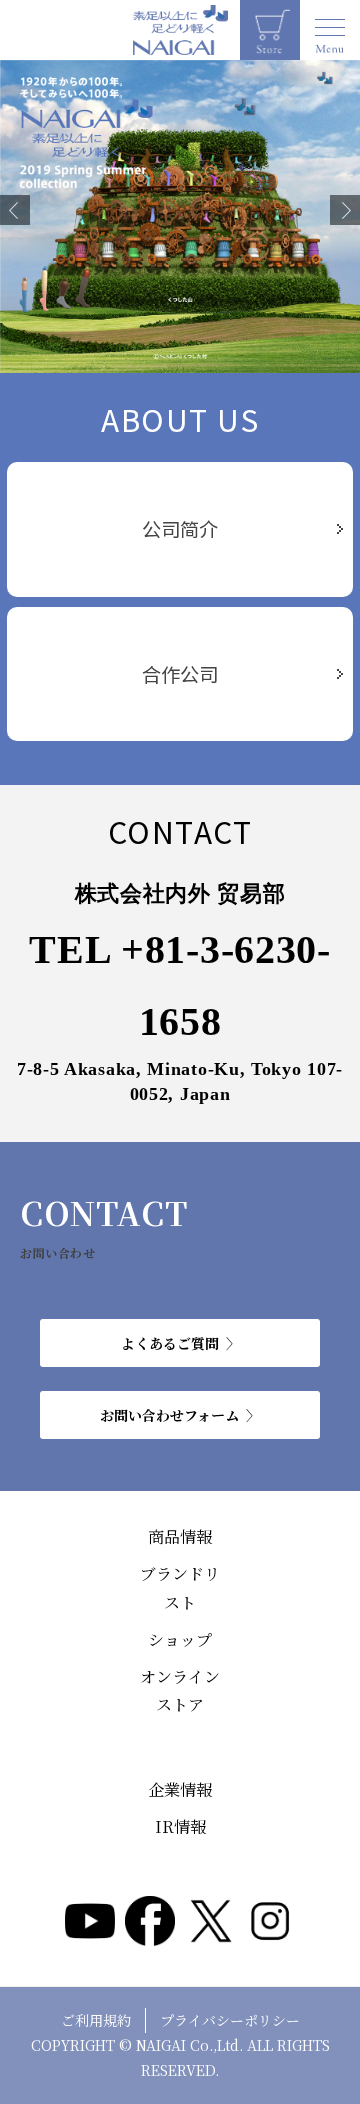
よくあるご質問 (170, 1343)
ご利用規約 (96, 2020)
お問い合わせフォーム (169, 1415)
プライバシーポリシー (230, 2020)
